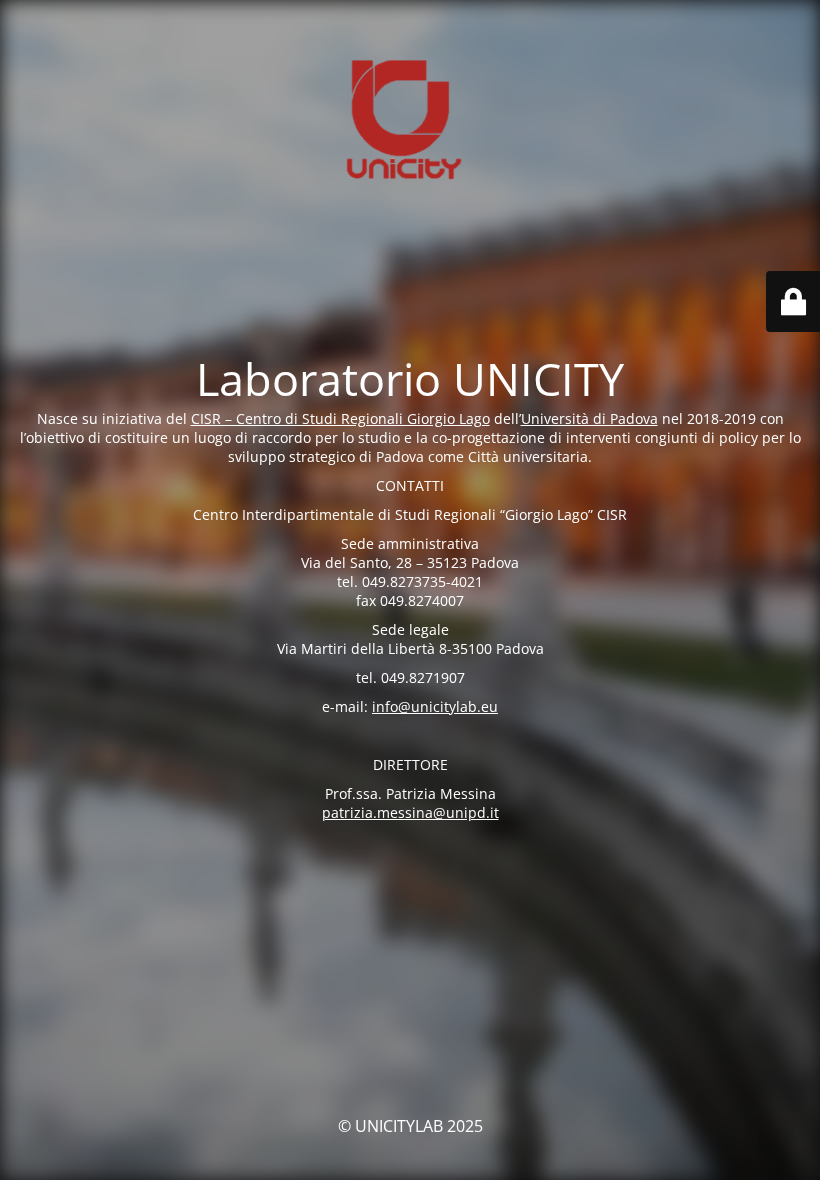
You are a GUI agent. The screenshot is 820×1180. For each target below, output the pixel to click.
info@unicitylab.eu (435, 706)
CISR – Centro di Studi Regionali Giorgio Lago (340, 418)
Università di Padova (589, 418)
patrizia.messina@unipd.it (410, 812)
